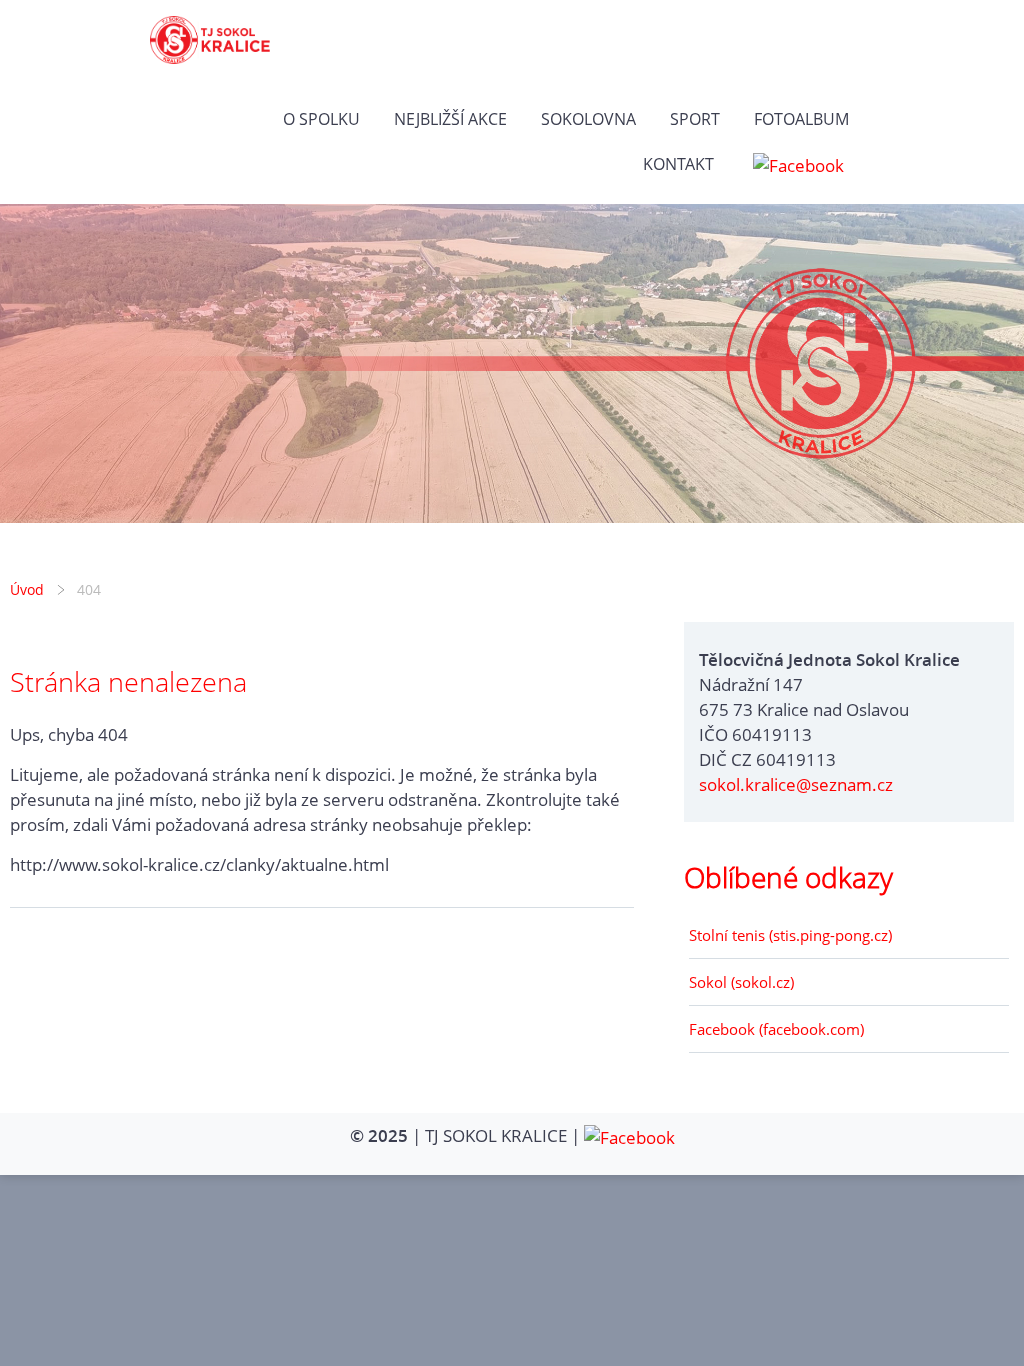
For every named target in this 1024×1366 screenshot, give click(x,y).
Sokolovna (588, 119)
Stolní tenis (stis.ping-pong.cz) (790, 935)
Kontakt (678, 164)
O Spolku (321, 119)
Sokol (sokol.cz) (741, 982)
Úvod (27, 589)
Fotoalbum (801, 119)
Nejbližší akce (450, 119)
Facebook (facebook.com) (776, 1029)
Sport (695, 119)
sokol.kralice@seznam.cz (796, 784)
